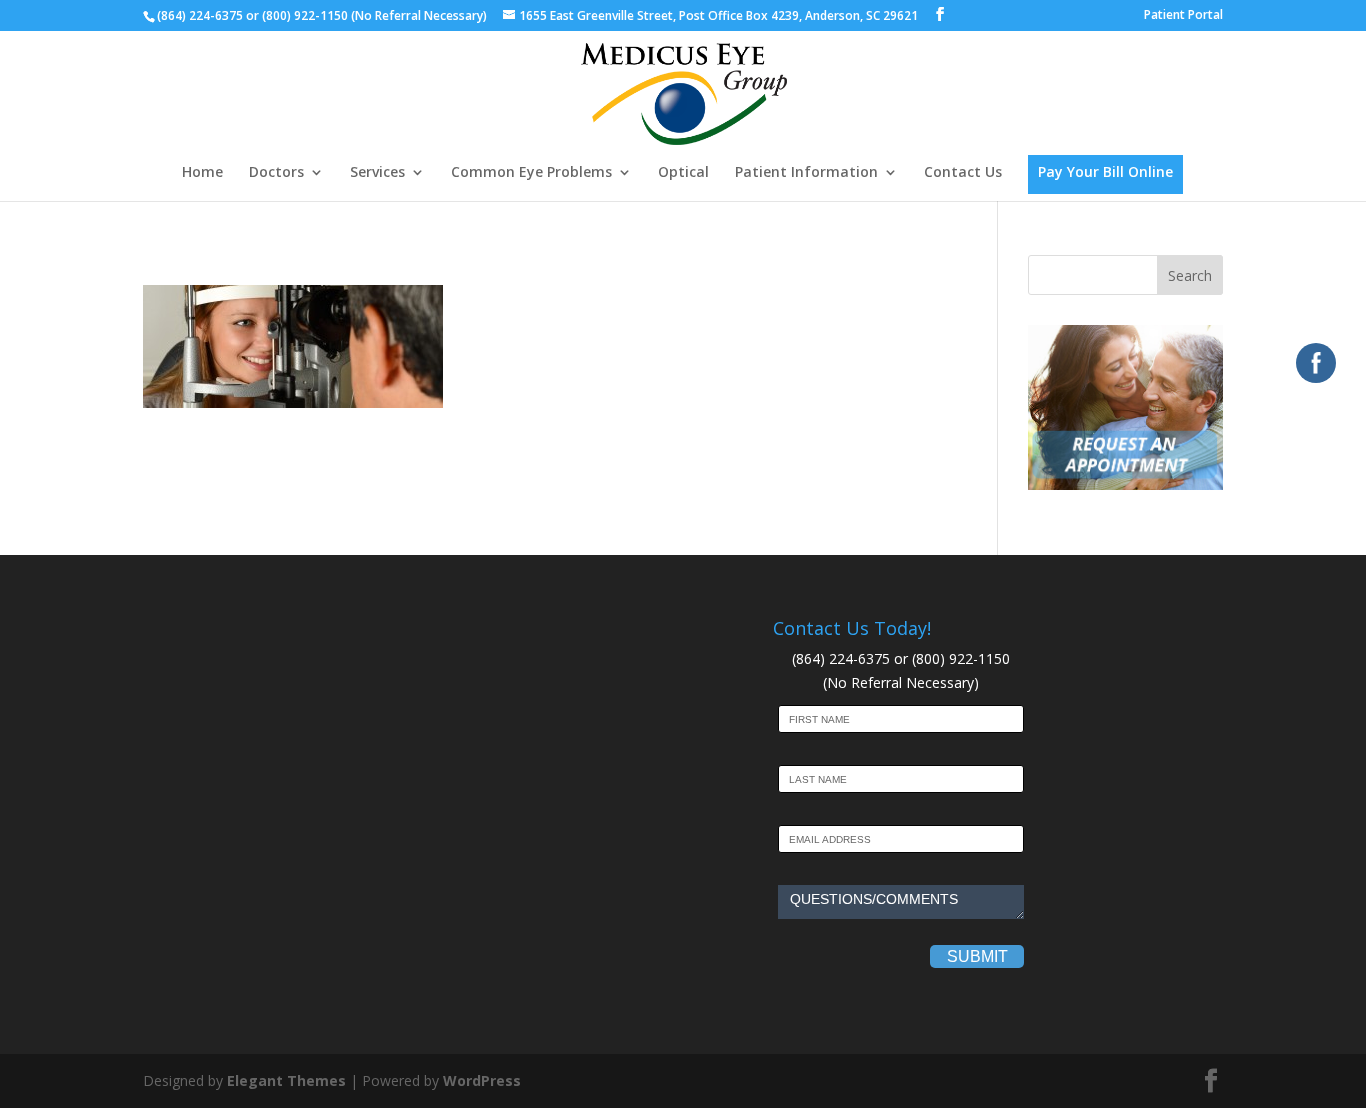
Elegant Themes (286, 1080)
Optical (683, 173)
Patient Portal (1183, 16)
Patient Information (806, 173)
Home (202, 173)
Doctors (276, 173)
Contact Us (963, 173)
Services (377, 173)
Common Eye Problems (531, 173)
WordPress (482, 1080)
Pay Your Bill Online (1105, 171)
